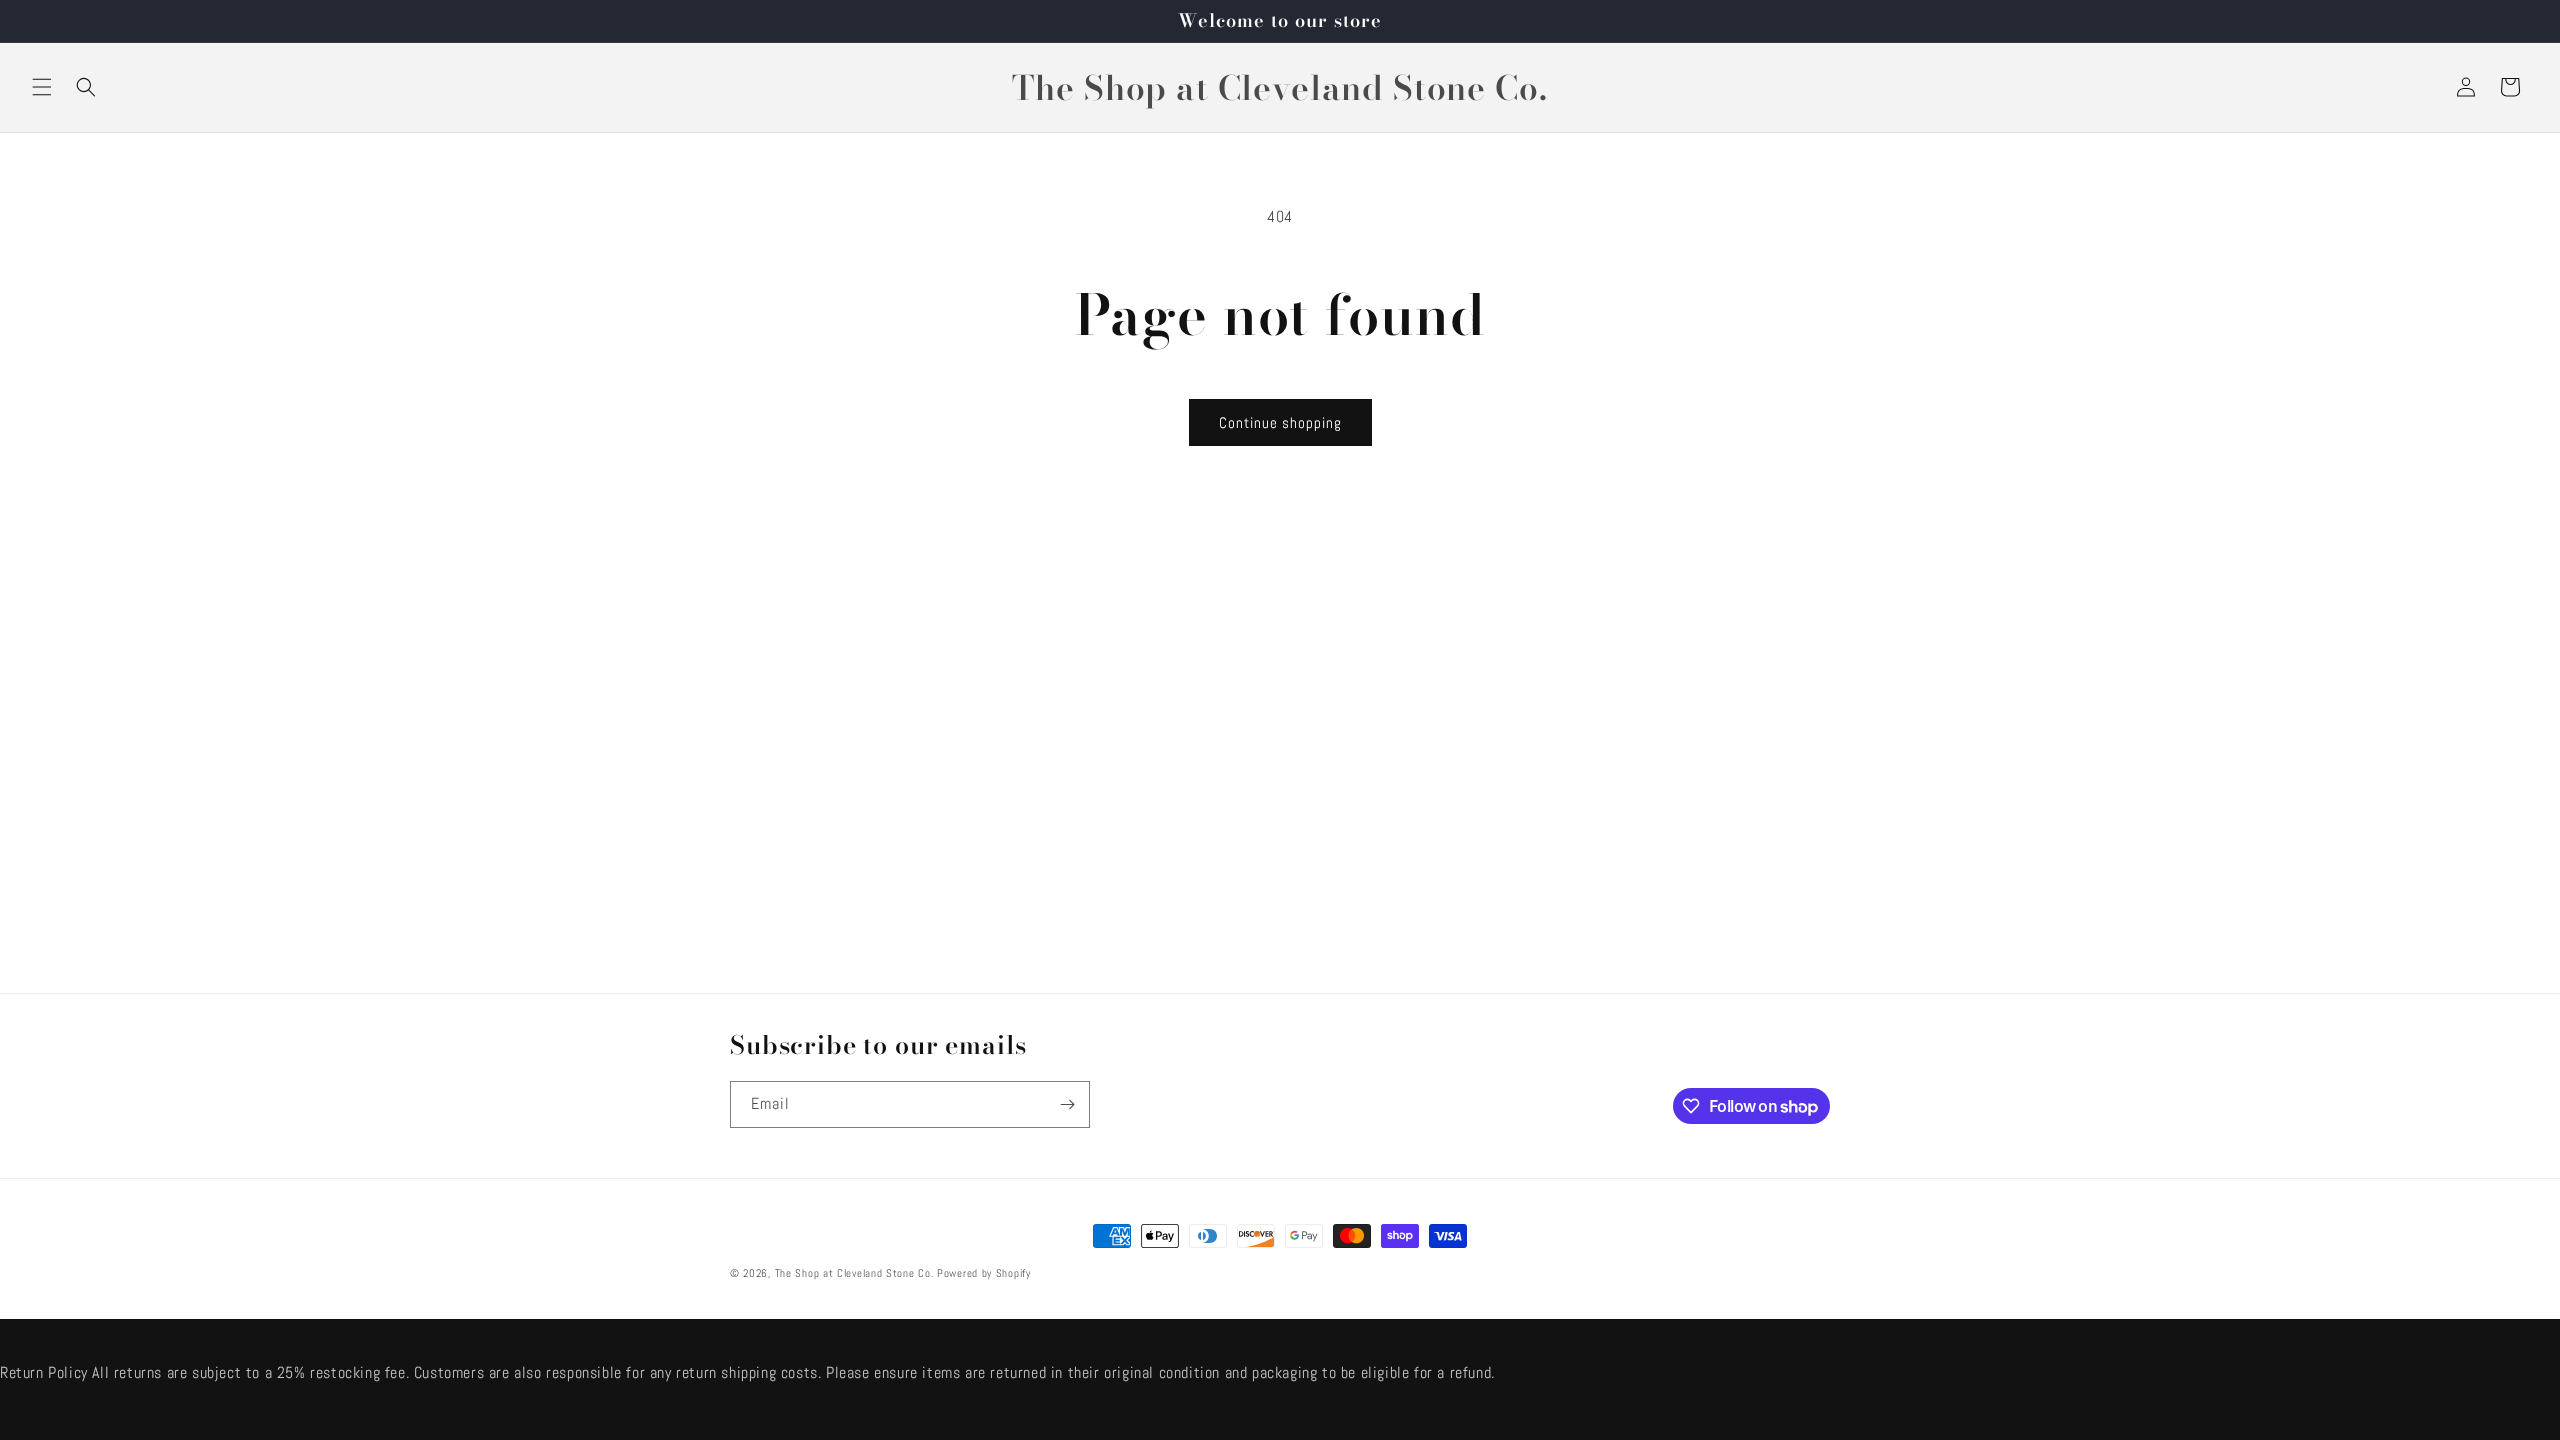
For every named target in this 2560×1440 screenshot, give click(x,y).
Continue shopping (1280, 422)
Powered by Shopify (984, 1273)
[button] (42, 87)
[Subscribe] (1067, 1104)
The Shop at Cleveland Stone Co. (854, 1273)
